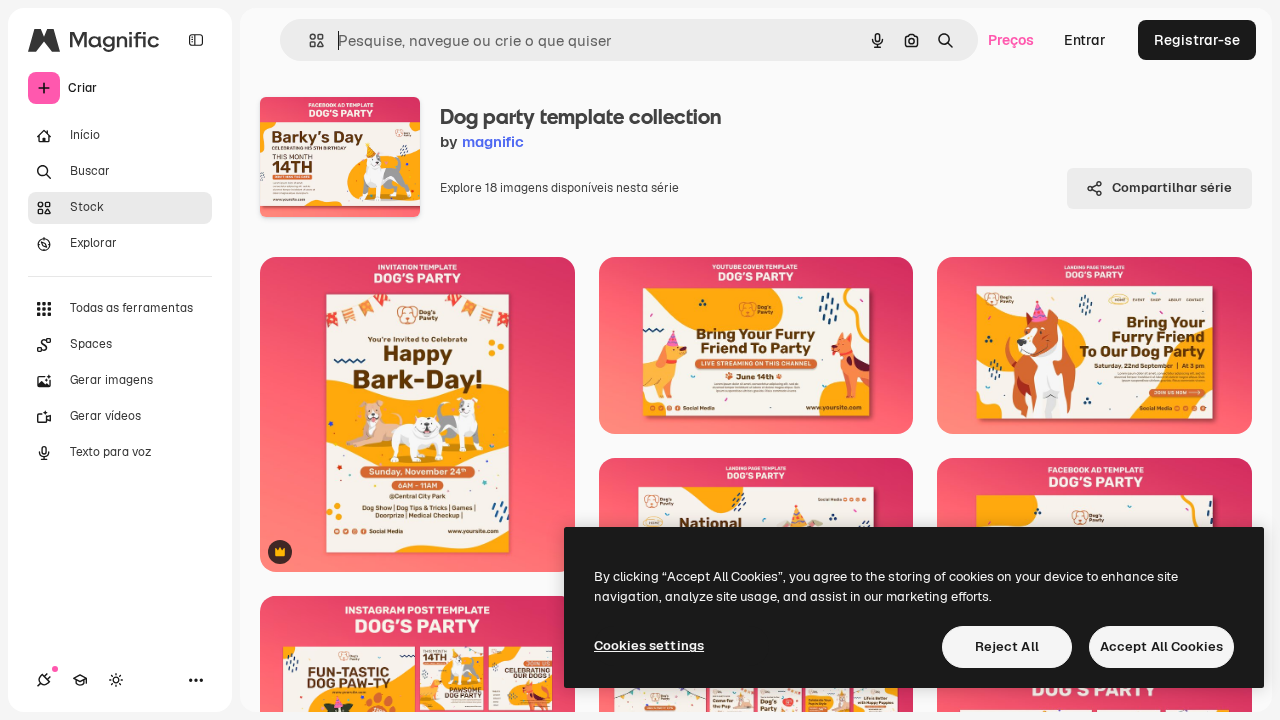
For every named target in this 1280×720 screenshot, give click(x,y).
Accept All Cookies (1161, 646)
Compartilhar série (1172, 187)
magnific (493, 141)
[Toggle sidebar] (196, 40)
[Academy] (80, 680)
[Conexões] (44, 680)
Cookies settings (649, 645)
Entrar (1085, 40)
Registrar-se (1197, 40)
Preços (1011, 40)
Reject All (1007, 646)
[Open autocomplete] (308, 40)
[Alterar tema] (116, 680)
